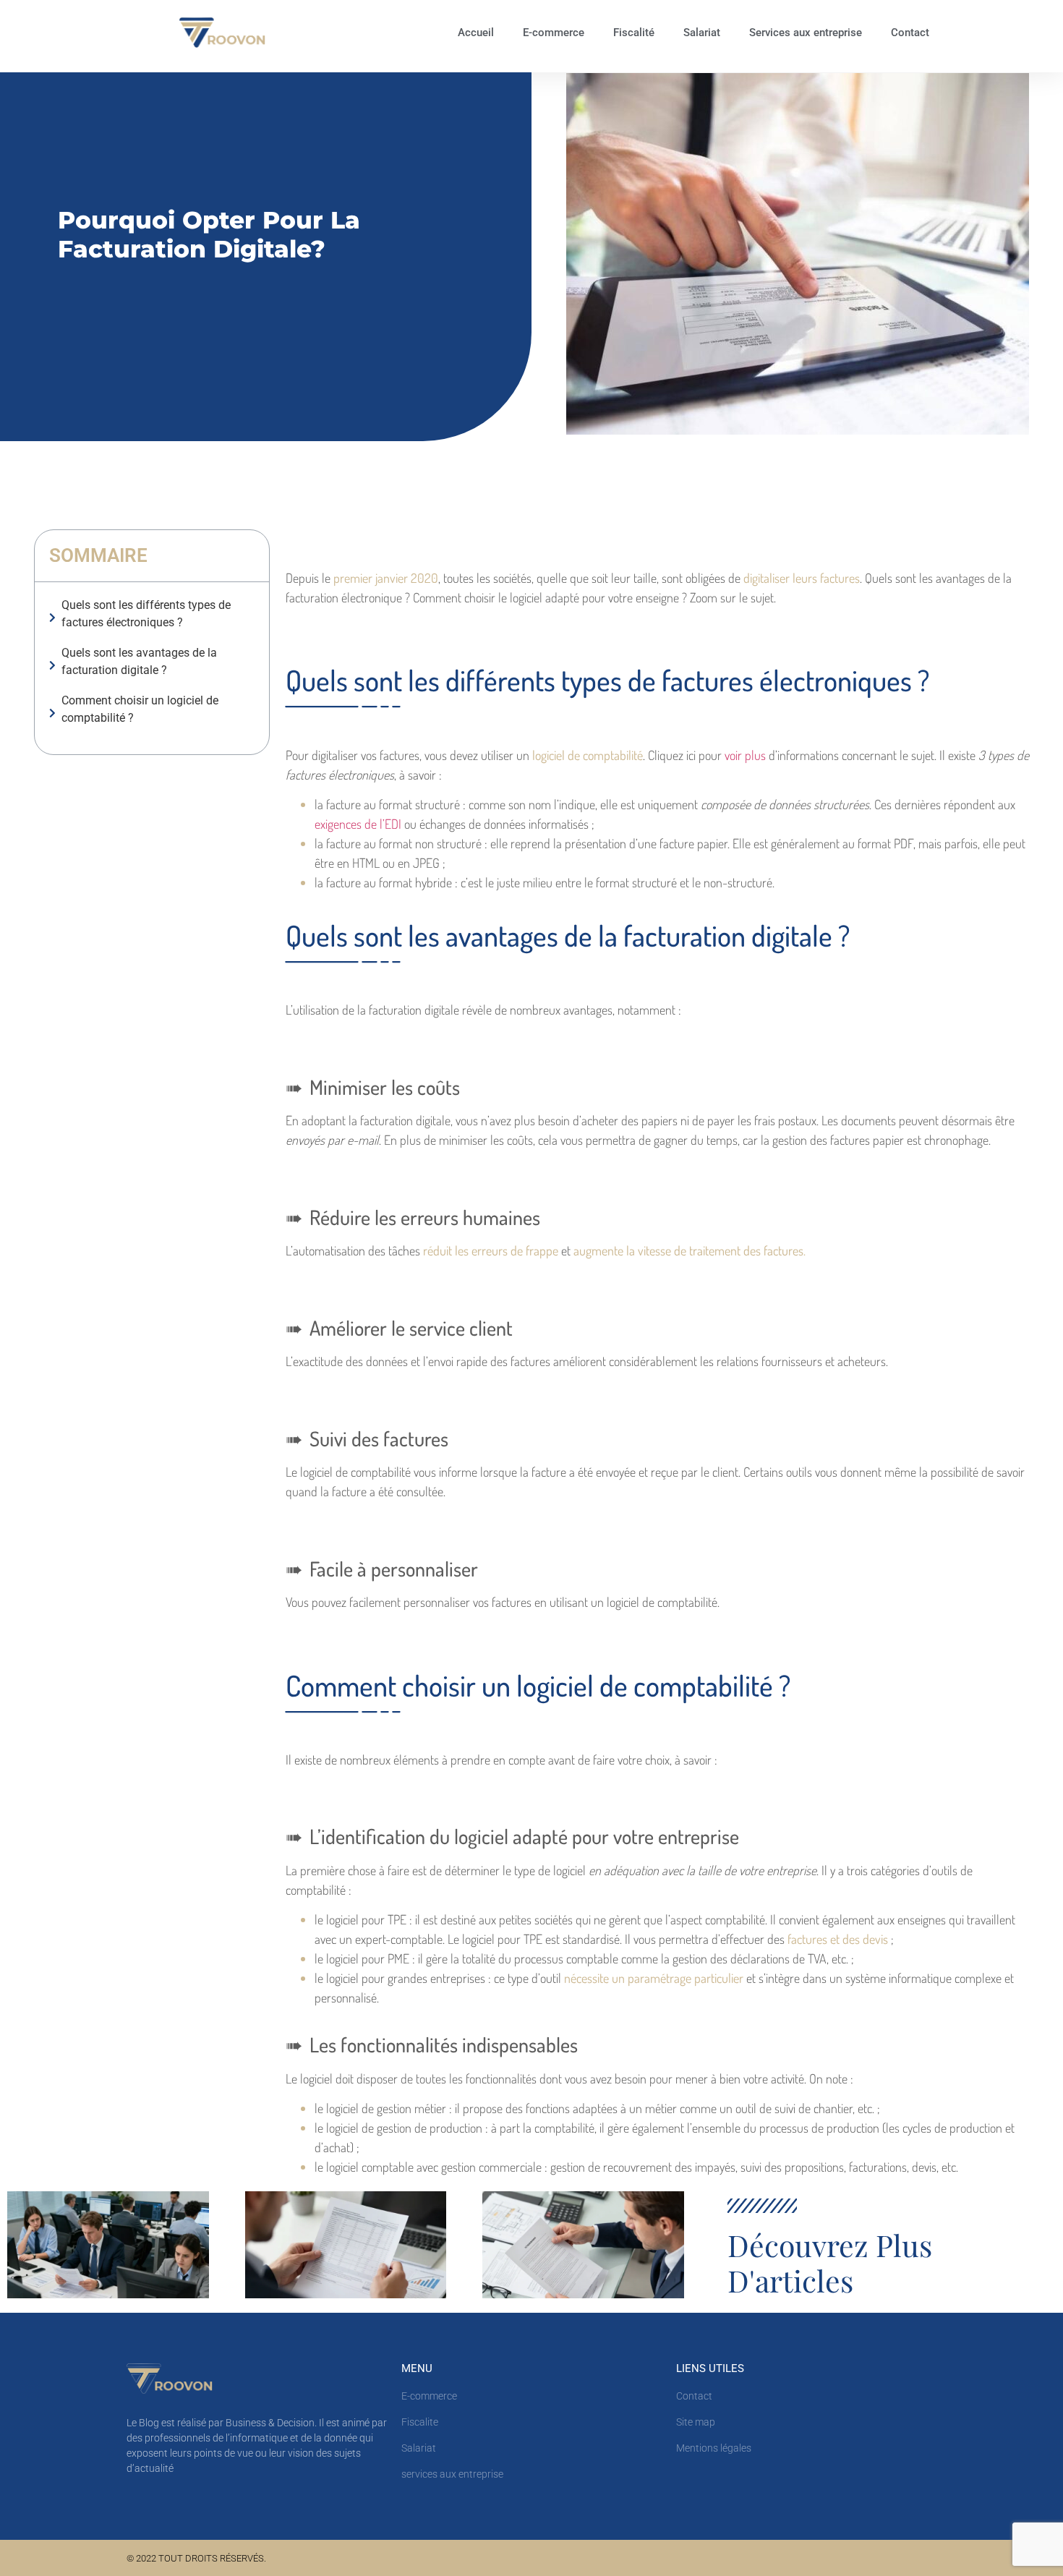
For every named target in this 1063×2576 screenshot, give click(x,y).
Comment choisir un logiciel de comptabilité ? (140, 709)
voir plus (745, 755)
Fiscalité (634, 33)
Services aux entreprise (806, 33)
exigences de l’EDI (359, 824)
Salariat (702, 33)
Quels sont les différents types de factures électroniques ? (146, 614)
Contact (910, 33)
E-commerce (554, 33)
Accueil (476, 33)
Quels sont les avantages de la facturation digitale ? (139, 661)
